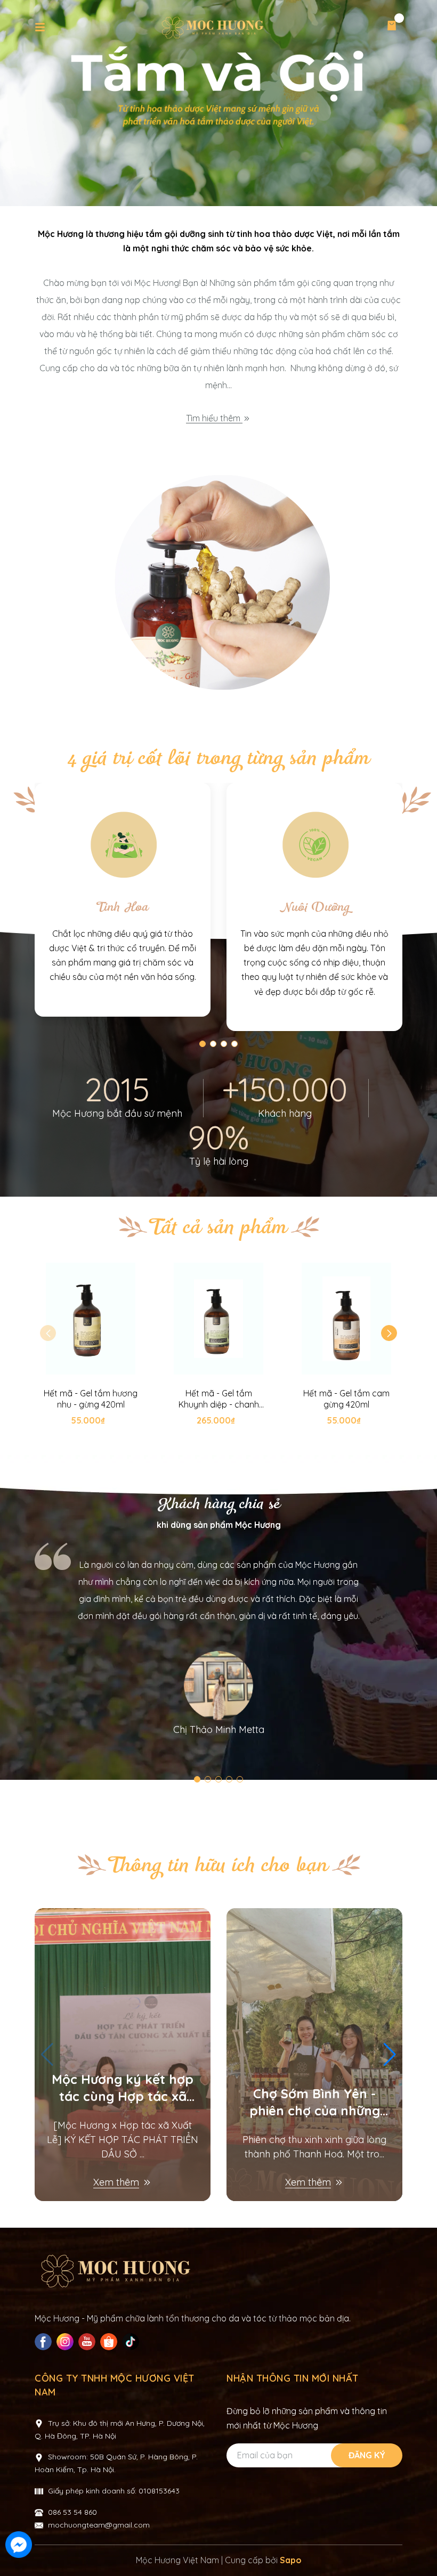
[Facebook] (44, 2342)
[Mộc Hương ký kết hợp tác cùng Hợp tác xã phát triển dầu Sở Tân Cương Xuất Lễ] (123, 2055)
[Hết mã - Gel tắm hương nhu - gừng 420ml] (91, 1319)
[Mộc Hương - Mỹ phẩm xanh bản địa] (218, 103)
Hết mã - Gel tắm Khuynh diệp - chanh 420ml (219, 1399)
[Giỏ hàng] (392, 28)
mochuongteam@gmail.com (99, 2525)
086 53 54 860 (72, 2512)
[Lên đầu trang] (418, 2546)
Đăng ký (367, 2455)
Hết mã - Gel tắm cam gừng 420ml (346, 1399)
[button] (389, 1333)
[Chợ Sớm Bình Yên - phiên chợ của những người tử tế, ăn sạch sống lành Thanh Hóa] (314, 2055)
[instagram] (66, 2342)
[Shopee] (110, 2342)
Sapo (291, 2560)
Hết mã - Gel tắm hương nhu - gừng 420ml (91, 1399)
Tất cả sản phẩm (218, 1228)
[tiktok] (132, 2342)
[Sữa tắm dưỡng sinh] (218, 585)
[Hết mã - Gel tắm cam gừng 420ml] (346, 1319)
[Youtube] (88, 2342)
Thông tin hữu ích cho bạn (218, 1866)
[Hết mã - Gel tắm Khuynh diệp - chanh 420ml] (218, 1319)
